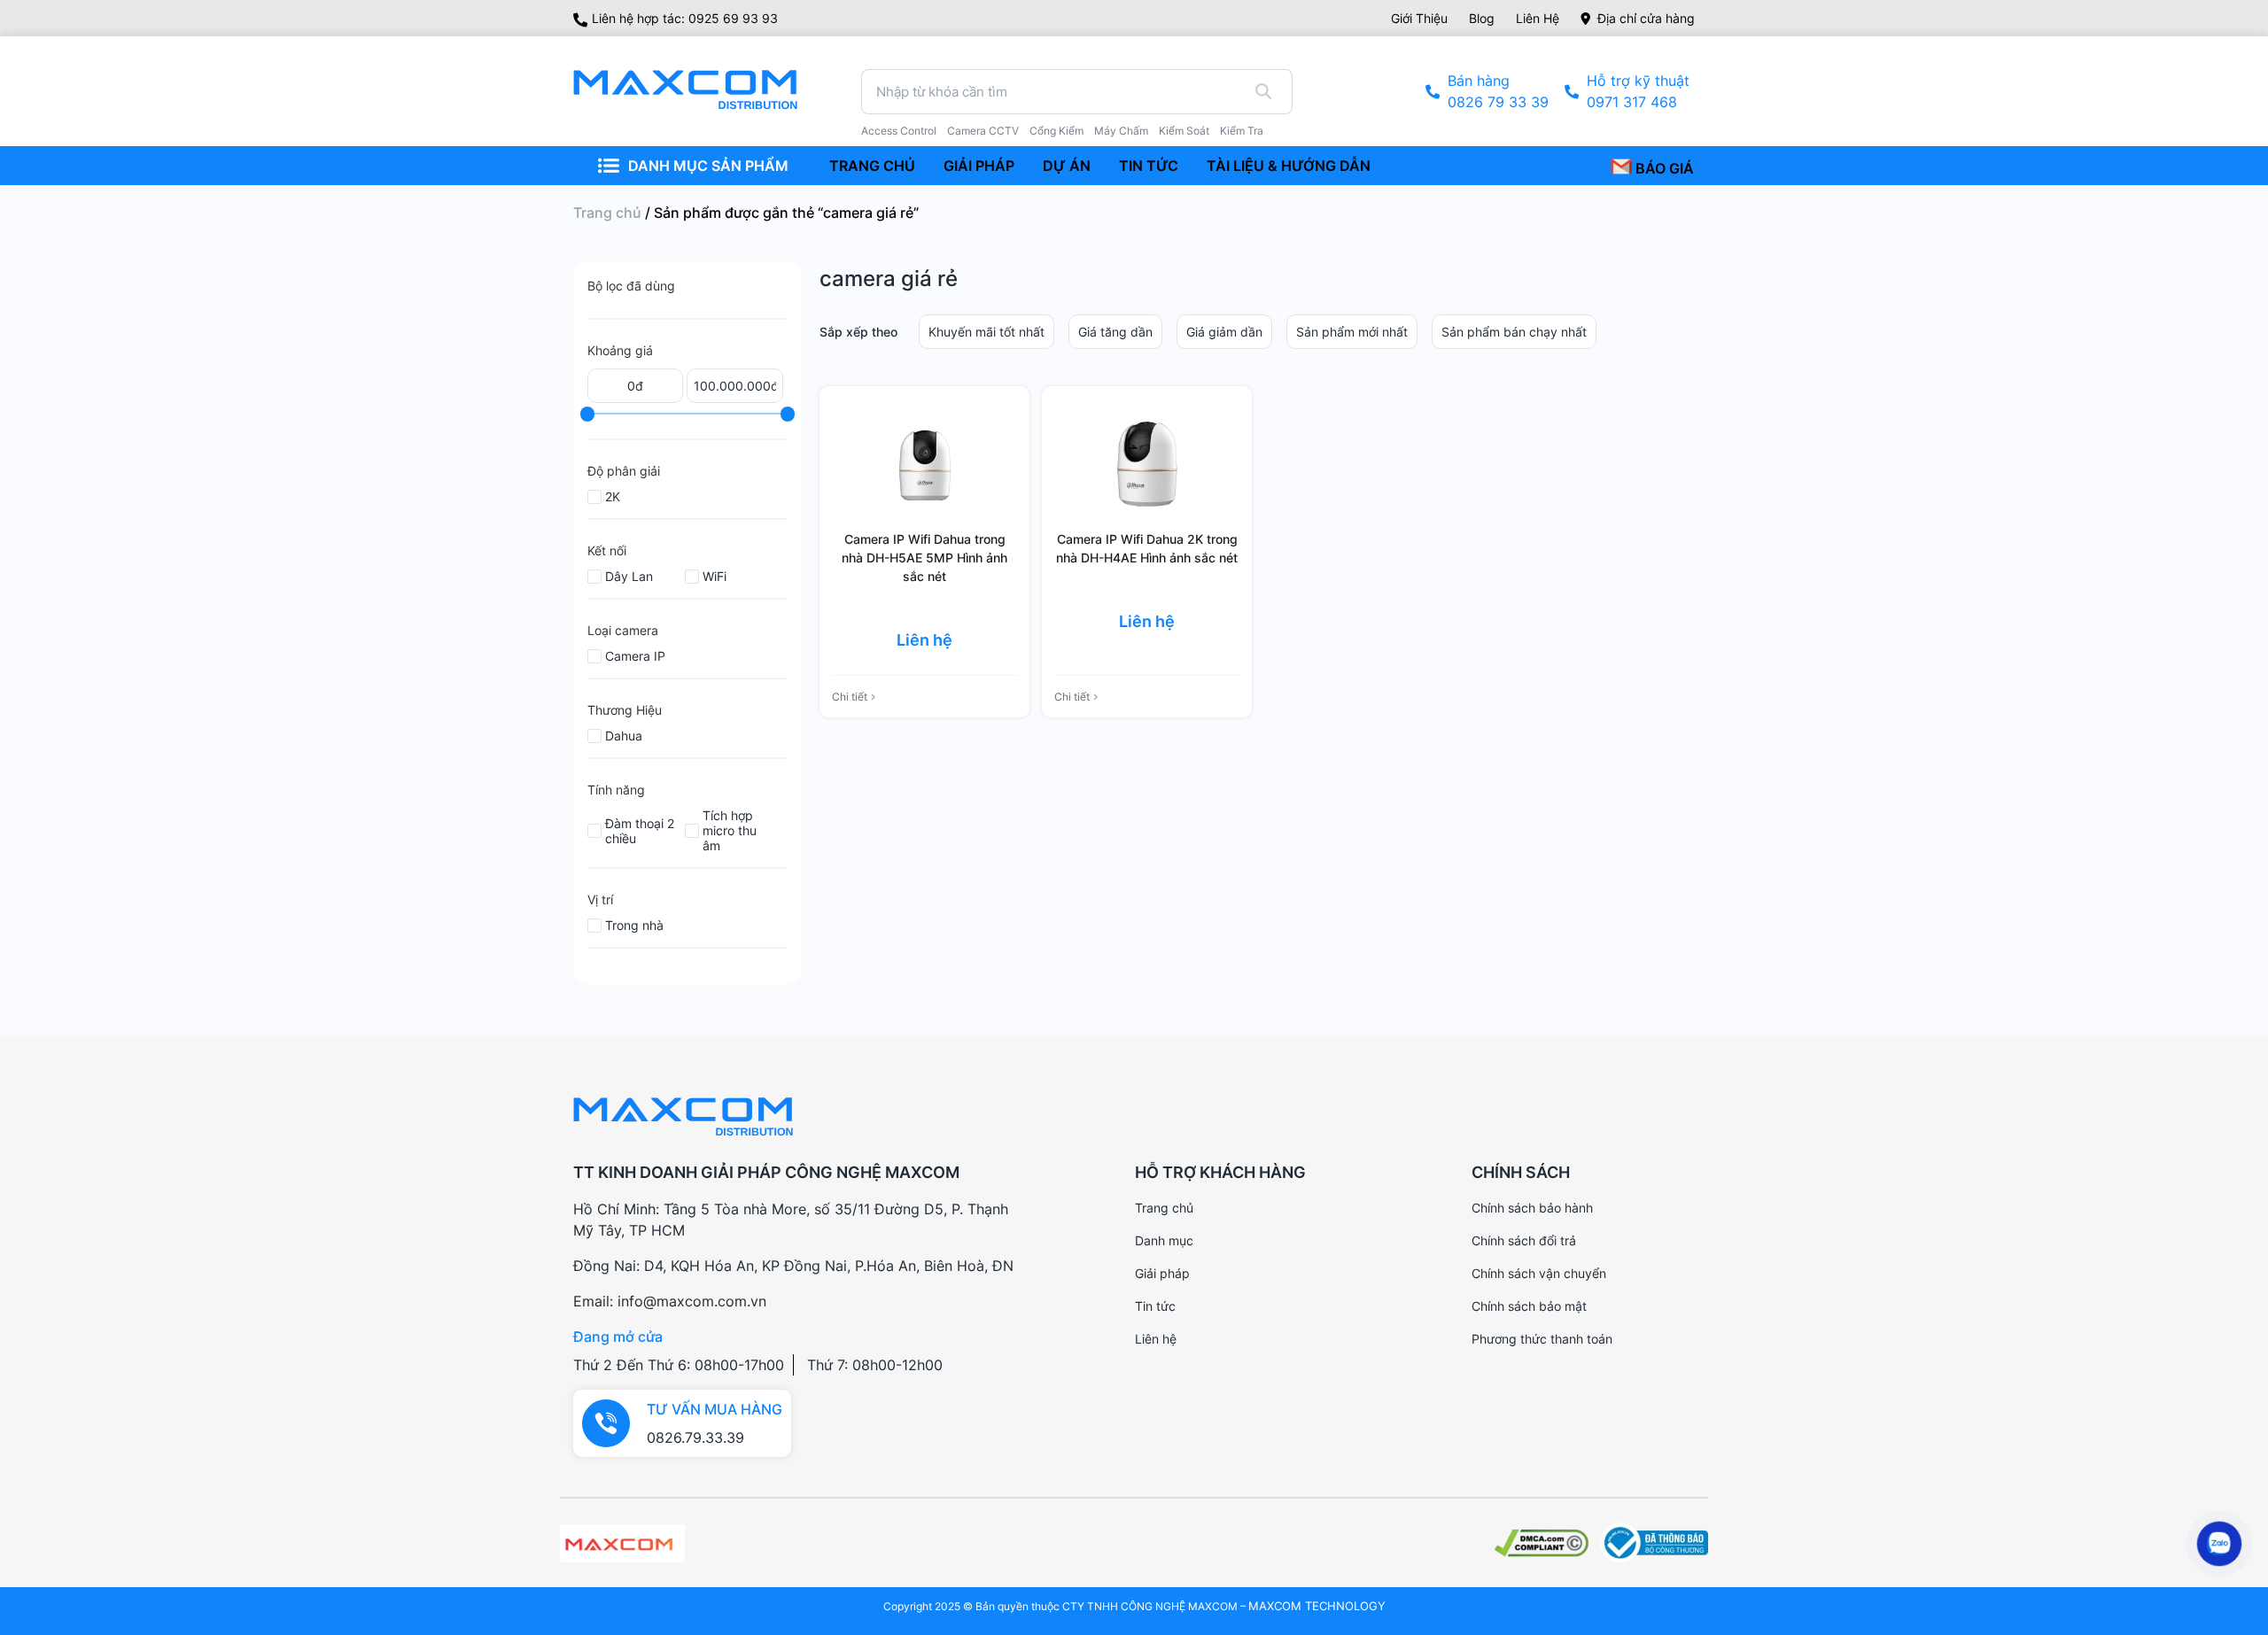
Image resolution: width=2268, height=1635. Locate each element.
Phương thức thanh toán (1542, 1339)
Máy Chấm (1121, 131)
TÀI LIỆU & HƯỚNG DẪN (1289, 166)
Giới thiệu (1419, 18)
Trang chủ (607, 213)
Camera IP (635, 656)
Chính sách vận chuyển (1539, 1273)
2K (613, 496)
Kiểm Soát (1184, 131)
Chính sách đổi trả (1524, 1240)
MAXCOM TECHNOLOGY (1317, 1606)
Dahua (624, 736)
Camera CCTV (983, 131)
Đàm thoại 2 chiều (640, 831)
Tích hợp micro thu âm (730, 830)
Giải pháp (1162, 1273)
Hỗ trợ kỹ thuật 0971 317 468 (1638, 91)
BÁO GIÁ (1663, 168)
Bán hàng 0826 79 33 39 (1498, 91)
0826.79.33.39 (695, 1437)
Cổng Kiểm (1056, 131)
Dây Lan (629, 576)
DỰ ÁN (1067, 166)
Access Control (899, 131)
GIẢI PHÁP (979, 166)
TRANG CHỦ (872, 166)
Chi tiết (850, 697)
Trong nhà (634, 925)
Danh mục (1164, 1240)
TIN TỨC (1149, 166)
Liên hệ (1538, 18)
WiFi (715, 576)
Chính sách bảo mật (1529, 1306)
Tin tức (1155, 1306)
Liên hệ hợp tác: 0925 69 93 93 (685, 18)
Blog (1482, 18)
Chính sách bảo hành (1532, 1208)
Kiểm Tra (1242, 131)
